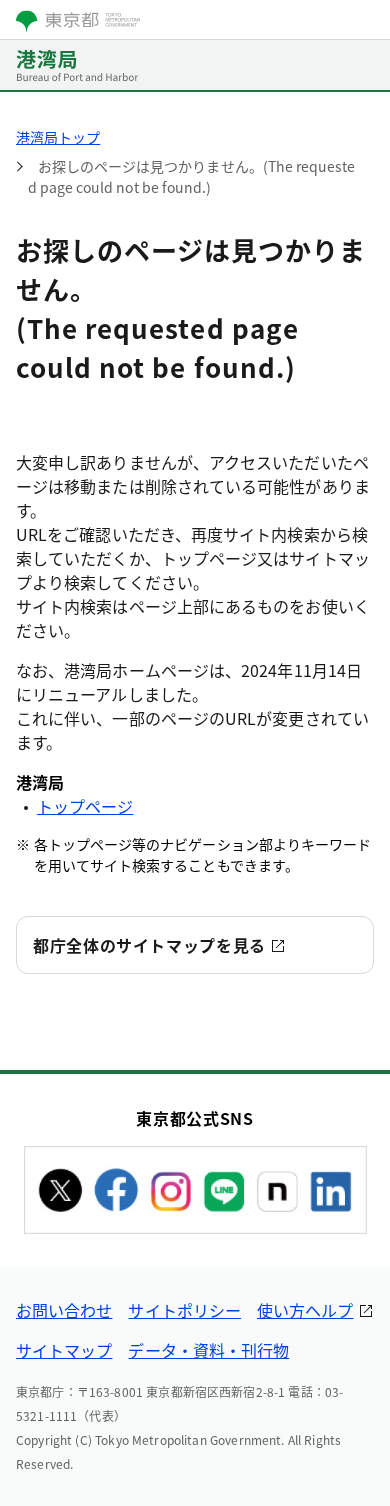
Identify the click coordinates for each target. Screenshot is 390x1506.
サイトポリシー (184, 1310)
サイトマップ (64, 1350)
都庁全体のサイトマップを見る (149, 945)
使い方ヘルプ (305, 1310)
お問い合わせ (64, 1310)
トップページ (85, 806)
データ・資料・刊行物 (208, 1350)
